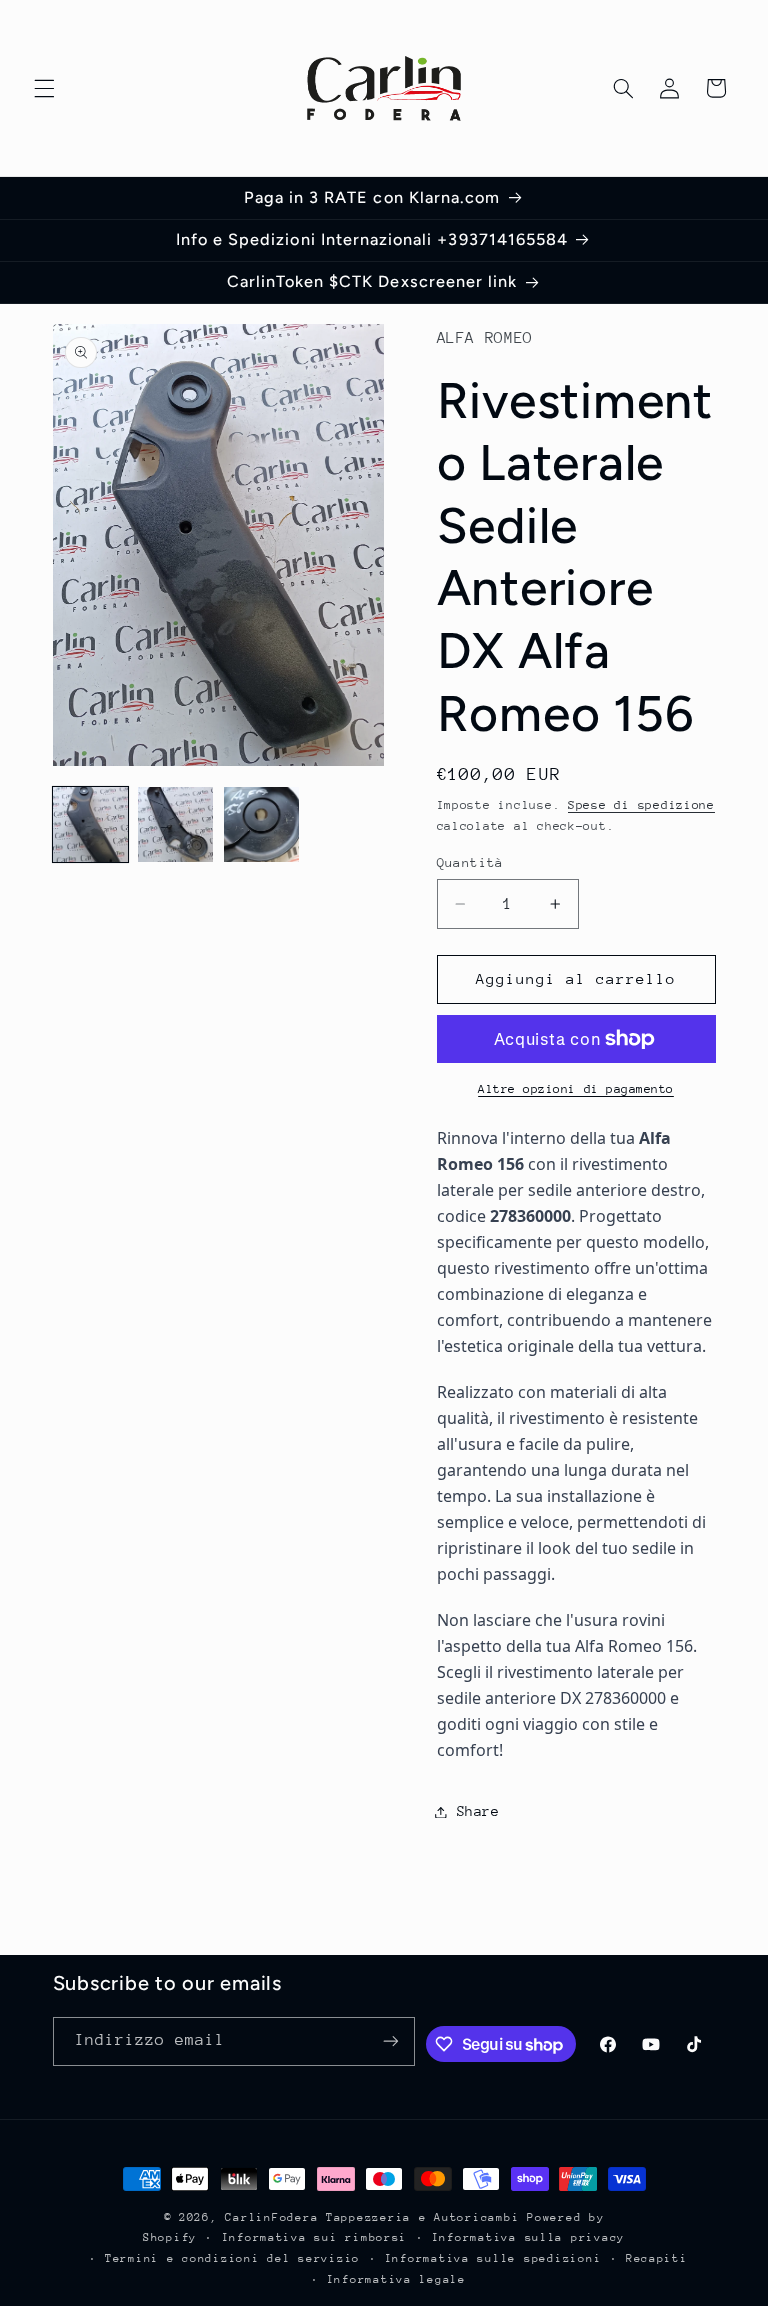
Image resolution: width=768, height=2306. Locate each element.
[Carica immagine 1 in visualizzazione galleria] (90, 824)
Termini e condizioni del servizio (232, 2258)
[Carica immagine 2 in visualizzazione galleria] (175, 824)
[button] (44, 88)
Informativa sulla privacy (528, 2237)
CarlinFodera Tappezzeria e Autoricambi (372, 2217)
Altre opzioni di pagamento (576, 1089)
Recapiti (657, 2258)
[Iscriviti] (391, 2041)
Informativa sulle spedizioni (493, 2258)
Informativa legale (396, 2279)
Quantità (470, 862)
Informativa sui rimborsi (315, 2237)
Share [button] (478, 1811)
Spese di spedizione (641, 805)
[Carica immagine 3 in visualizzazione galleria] (261, 824)
